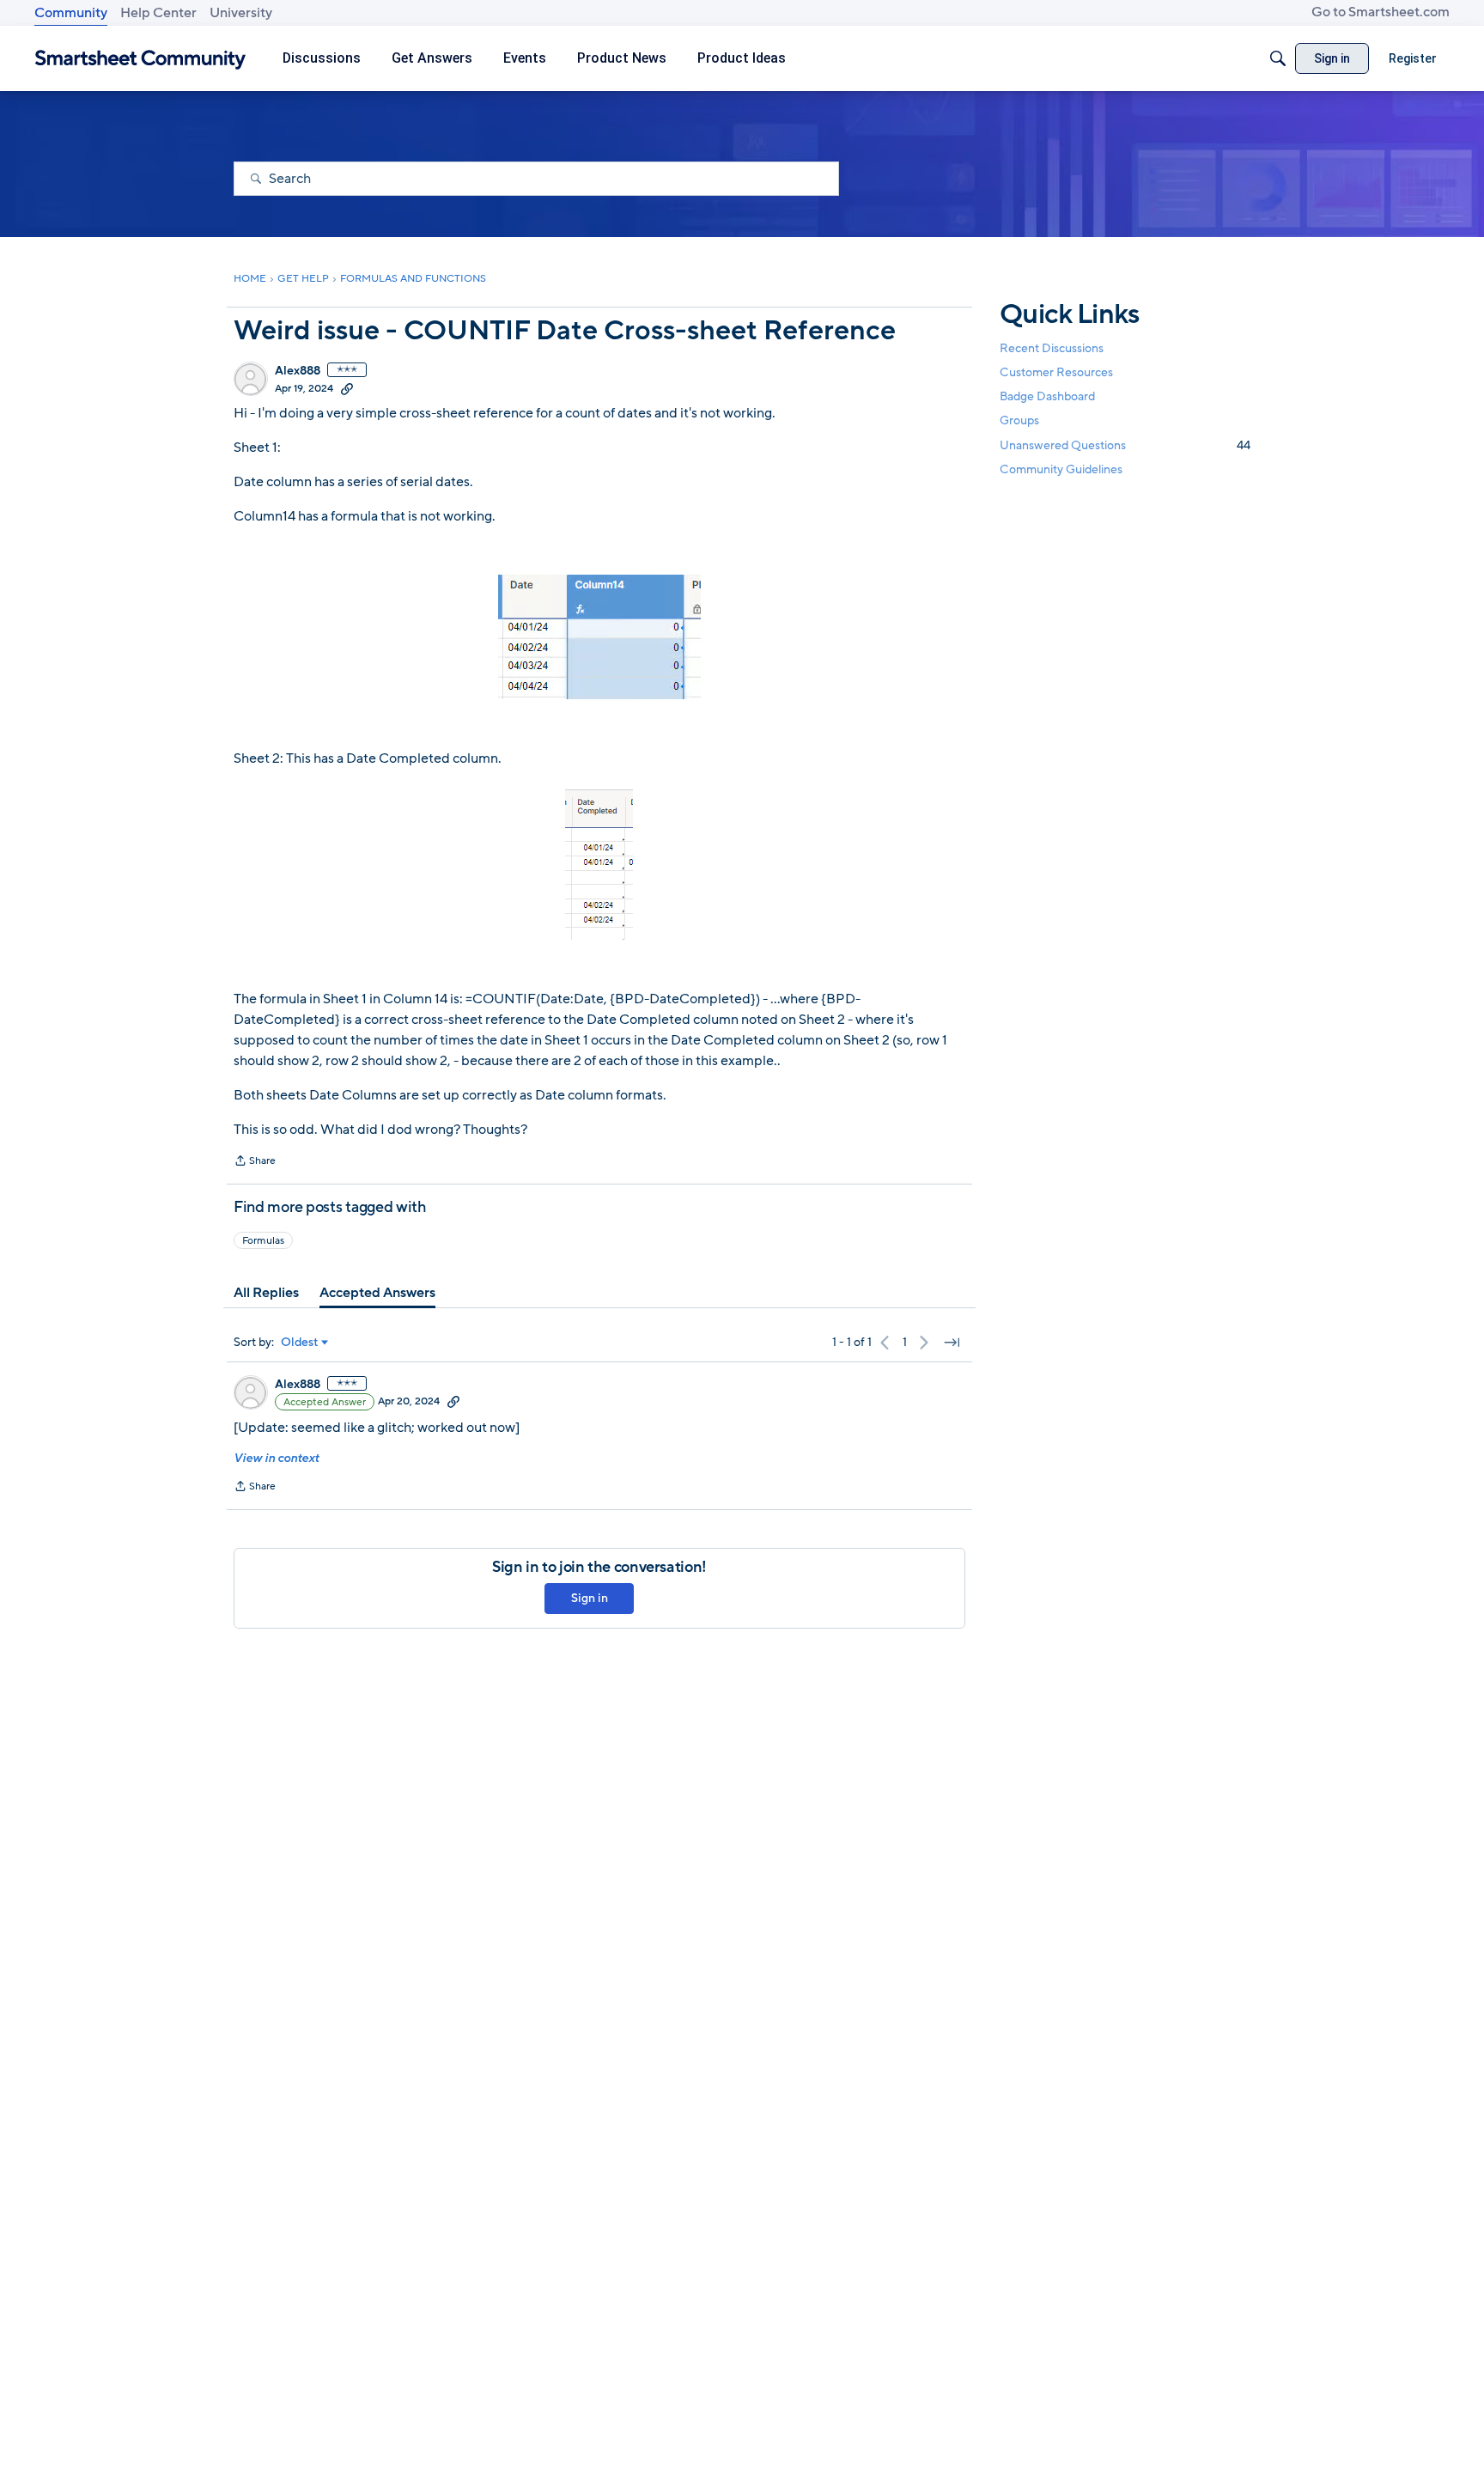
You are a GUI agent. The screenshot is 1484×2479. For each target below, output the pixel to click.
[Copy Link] (347, 388)
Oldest (300, 1343)
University (241, 13)
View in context (276, 1458)
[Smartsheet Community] (140, 59)
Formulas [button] (263, 1240)
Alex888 (298, 371)
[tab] (266, 1293)
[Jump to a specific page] (952, 1343)
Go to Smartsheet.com (1381, 12)
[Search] (1278, 58)
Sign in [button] (590, 1598)
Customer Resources (1056, 372)
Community (71, 13)
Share (255, 1162)
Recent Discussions (1052, 348)
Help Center (158, 13)
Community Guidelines (1061, 469)
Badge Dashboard (1047, 396)
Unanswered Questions (1125, 445)
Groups (1019, 421)
